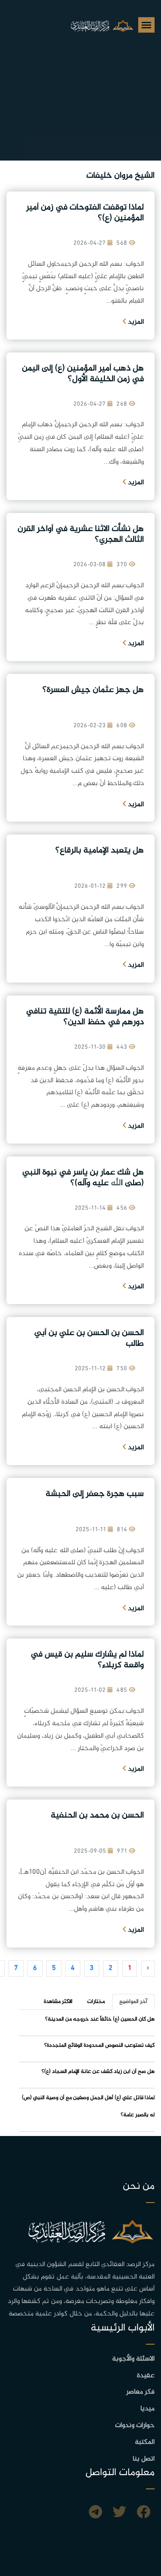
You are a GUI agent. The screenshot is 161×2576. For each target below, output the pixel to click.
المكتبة (145, 2442)
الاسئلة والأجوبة (133, 2359)
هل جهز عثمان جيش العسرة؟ (93, 690)
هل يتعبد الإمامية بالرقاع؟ (100, 851)
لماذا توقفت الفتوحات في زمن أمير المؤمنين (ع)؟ (85, 213)
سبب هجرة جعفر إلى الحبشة (95, 1494)
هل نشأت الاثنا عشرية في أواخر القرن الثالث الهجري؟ (81, 534)
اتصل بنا (144, 2459)
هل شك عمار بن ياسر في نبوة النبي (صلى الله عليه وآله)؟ (83, 1178)
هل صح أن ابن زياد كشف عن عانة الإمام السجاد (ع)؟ (98, 2072)
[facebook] (143, 2513)
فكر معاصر (140, 2392)
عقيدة (146, 2376)
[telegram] (96, 2513)
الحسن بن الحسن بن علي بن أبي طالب (89, 1338)
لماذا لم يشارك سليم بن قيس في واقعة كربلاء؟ (87, 1660)
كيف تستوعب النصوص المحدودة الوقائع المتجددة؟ (99, 2045)
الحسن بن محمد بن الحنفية (97, 1816)
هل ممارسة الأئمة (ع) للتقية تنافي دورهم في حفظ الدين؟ (85, 1017)
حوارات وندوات (135, 2426)
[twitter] (119, 2513)
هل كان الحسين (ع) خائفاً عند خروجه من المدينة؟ (100, 2019)
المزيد (135, 322)
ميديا (147, 2409)
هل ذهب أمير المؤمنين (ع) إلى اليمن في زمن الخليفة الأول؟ (83, 374)
